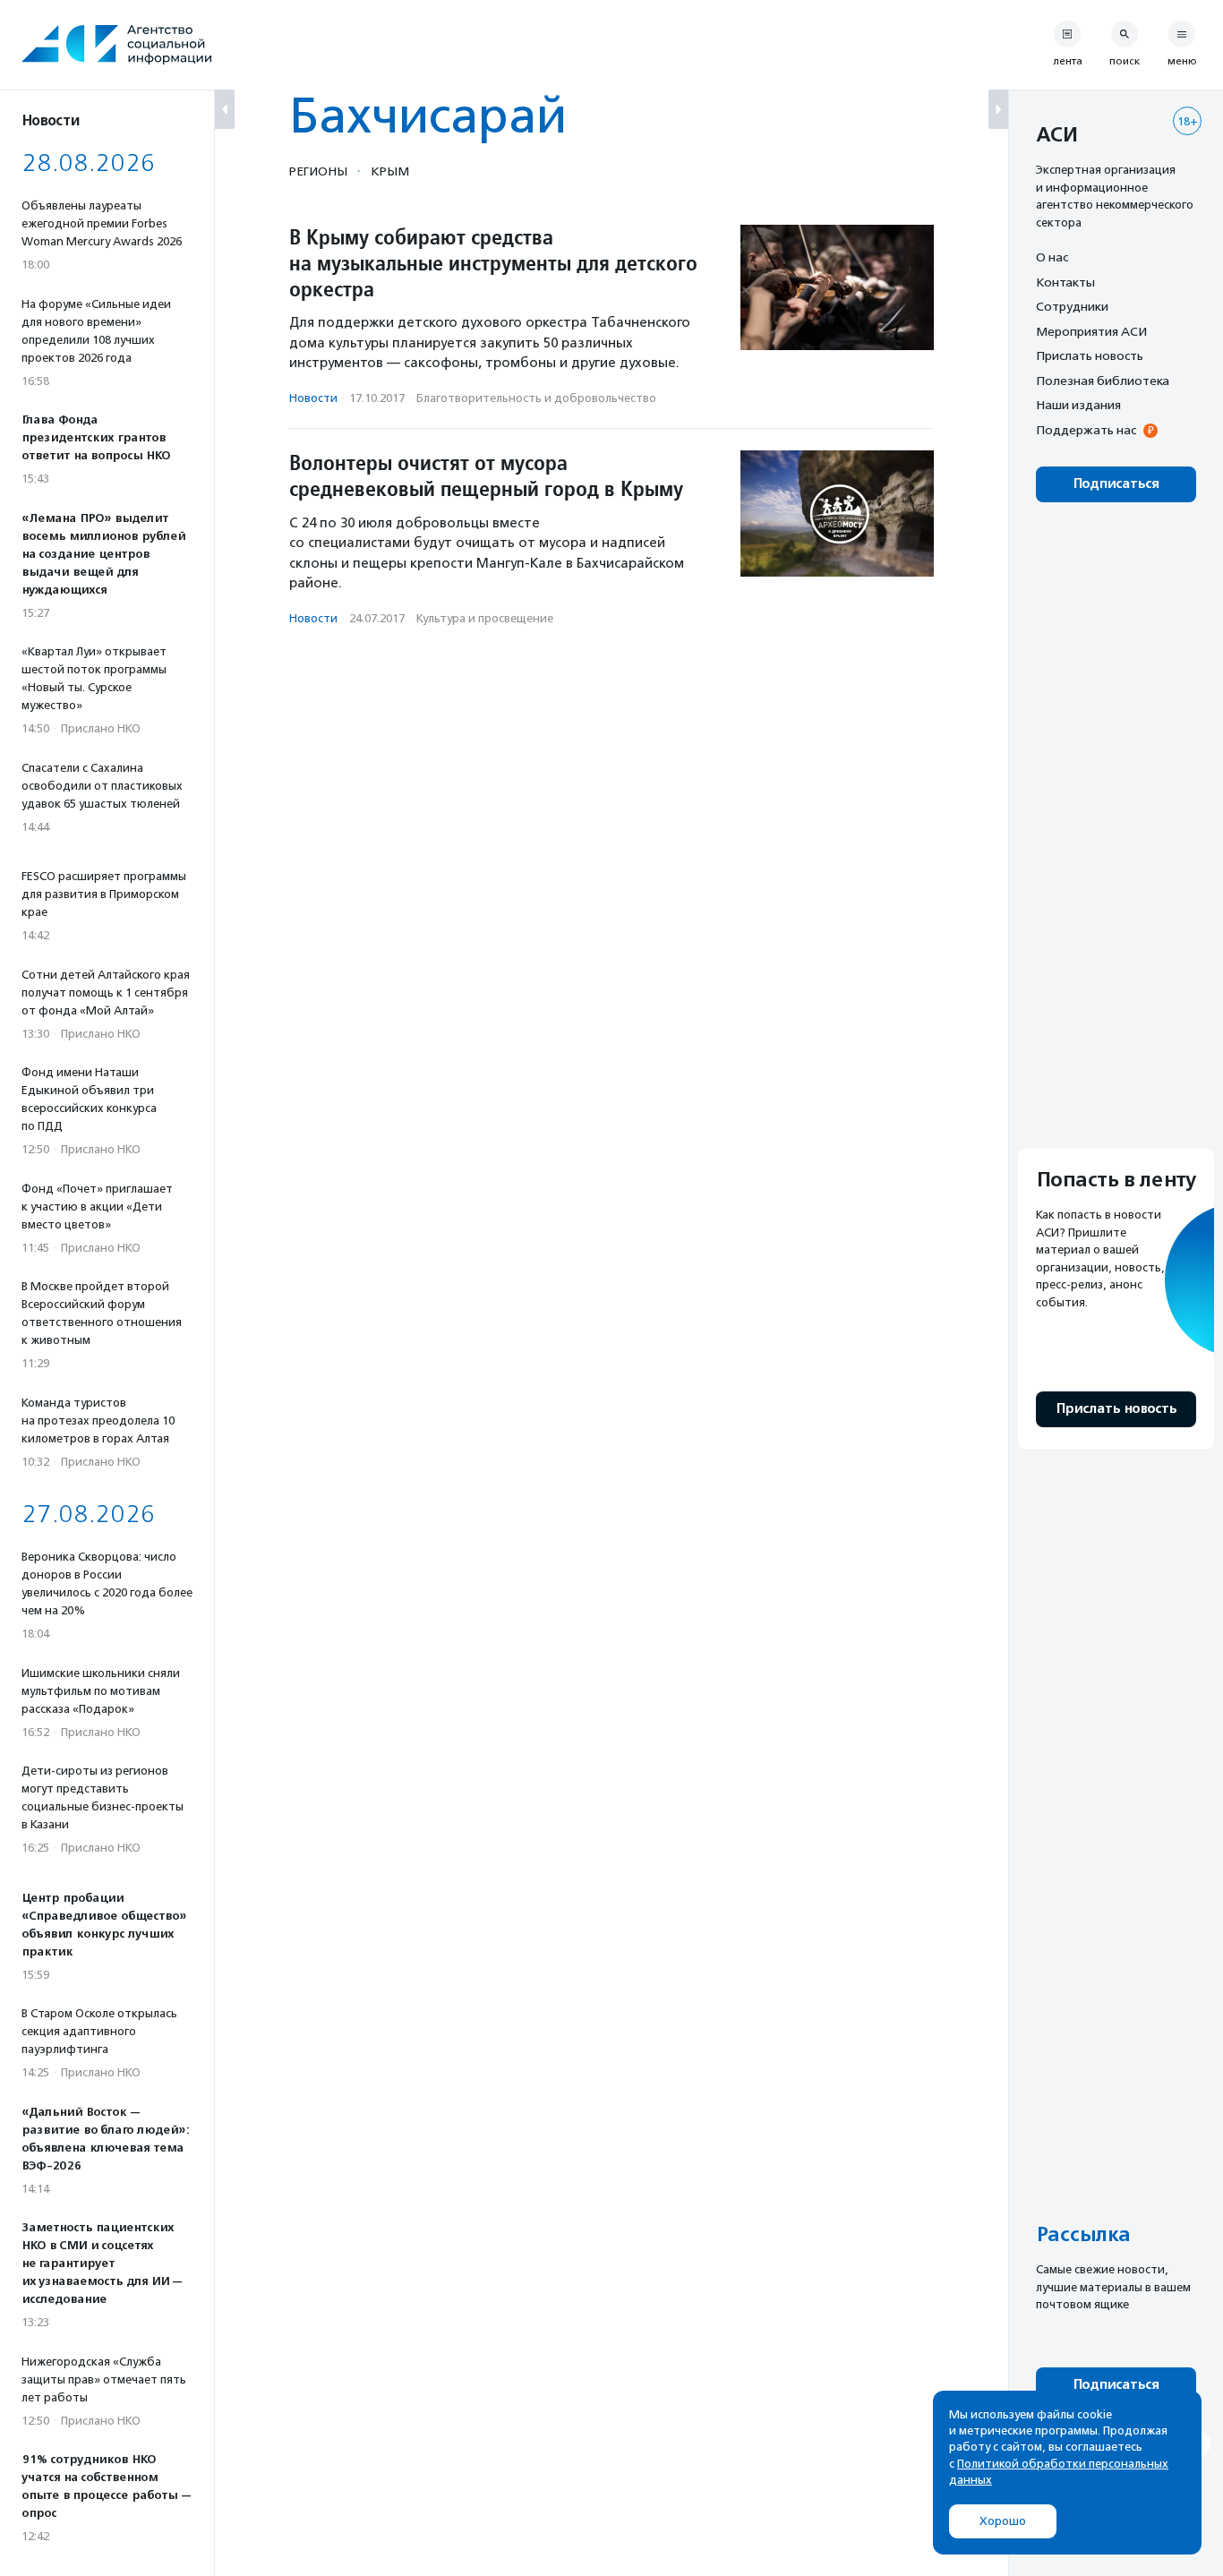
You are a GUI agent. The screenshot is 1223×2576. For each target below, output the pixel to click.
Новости (313, 398)
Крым (390, 171)
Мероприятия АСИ (1091, 331)
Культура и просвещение (485, 618)
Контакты (1065, 282)
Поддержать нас (1086, 430)
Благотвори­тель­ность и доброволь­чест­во (536, 398)
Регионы (318, 171)
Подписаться (1116, 484)
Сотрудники (1072, 306)
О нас (1052, 257)
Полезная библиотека (1103, 381)
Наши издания (1078, 405)
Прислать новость (1090, 355)
